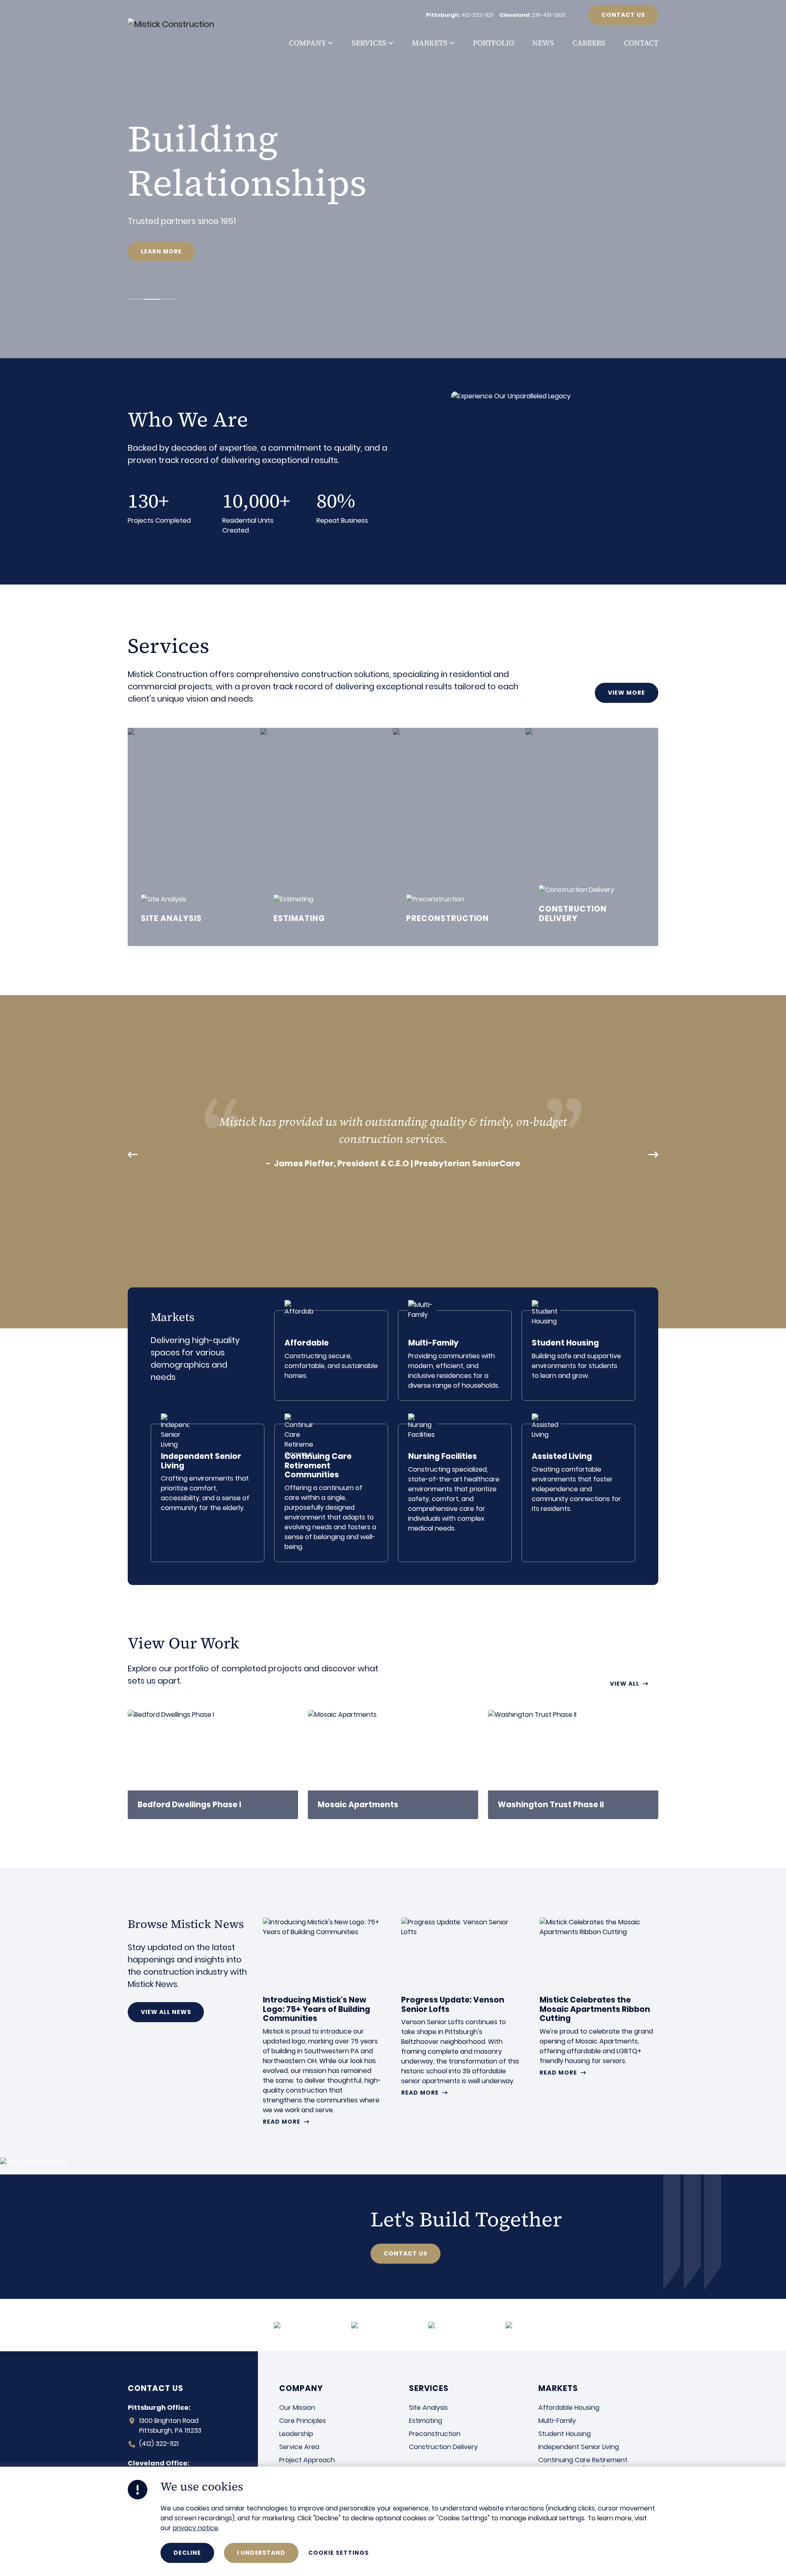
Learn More (161, 251)
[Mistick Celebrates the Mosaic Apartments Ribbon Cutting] (599, 1997)
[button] (330, 43)
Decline (187, 2553)
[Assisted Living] (578, 1493)
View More (627, 693)
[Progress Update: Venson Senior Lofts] (461, 2007)
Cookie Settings (338, 2553)
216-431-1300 (549, 15)
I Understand (261, 2553)
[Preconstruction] (459, 837)
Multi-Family (557, 2421)
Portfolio (494, 43)
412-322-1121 (477, 15)
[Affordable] (331, 1356)
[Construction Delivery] (592, 837)
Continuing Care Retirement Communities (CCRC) (583, 2465)
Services (369, 43)
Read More (282, 2122)
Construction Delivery (443, 2447)
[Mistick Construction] (180, 24)
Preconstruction (435, 2434)
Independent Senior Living (579, 2447)
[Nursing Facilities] (455, 1493)
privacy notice (195, 2528)
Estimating (426, 2421)
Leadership (296, 2434)
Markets (430, 43)
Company (308, 43)
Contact (641, 43)
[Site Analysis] (194, 837)
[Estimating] (327, 837)
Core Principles (303, 2421)
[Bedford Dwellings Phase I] (213, 1764)
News (543, 43)
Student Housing (565, 2434)
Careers (589, 43)
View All (625, 1684)
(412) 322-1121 (159, 2444)
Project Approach (307, 2460)
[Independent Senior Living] (208, 1493)
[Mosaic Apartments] (393, 1764)
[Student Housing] (578, 1356)
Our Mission (297, 2408)
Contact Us (623, 15)
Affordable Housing (569, 2408)
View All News (166, 2012)
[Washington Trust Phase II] (573, 1764)
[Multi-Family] (455, 1356)
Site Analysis (428, 2408)
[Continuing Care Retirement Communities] (331, 1493)
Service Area (299, 2447)
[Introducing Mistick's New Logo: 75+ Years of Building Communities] (322, 2021)
